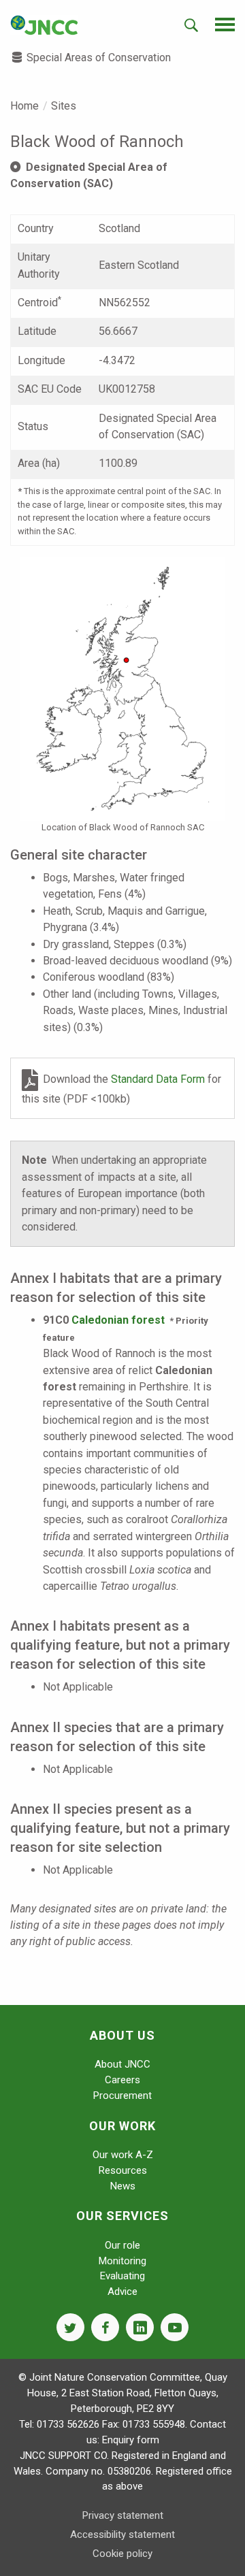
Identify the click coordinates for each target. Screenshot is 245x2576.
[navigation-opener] (225, 25)
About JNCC (122, 2064)
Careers (122, 2080)
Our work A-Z (123, 2155)
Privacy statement (123, 2515)
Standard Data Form (159, 1079)
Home (24, 106)
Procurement (122, 2096)
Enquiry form (131, 2440)
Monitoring (122, 2261)
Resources (123, 2170)
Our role (122, 2245)
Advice (122, 2292)
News (123, 2186)
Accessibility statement (122, 2534)
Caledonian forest (118, 1320)
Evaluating (122, 2276)
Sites (64, 106)
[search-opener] (191, 25)
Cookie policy (122, 2554)
